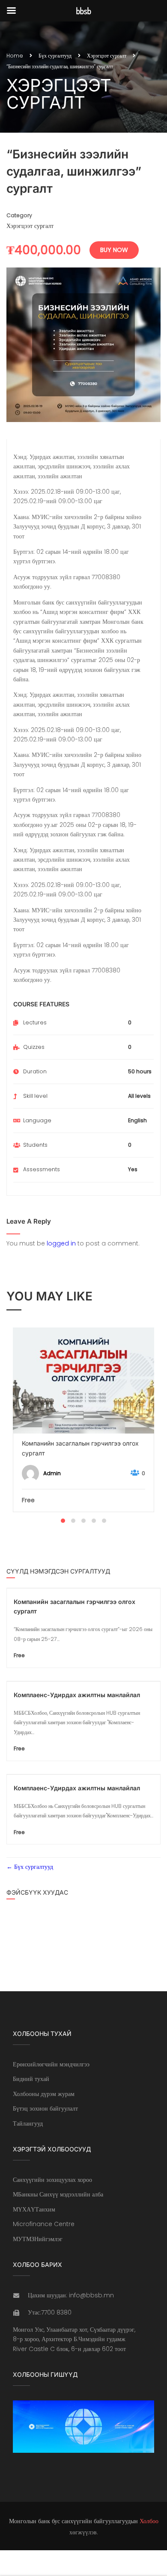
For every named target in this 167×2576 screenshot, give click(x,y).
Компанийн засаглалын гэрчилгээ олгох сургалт (80, 1448)
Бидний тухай (31, 2079)
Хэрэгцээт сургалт (107, 56)
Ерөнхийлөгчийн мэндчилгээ (51, 2064)
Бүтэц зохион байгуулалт (45, 2108)
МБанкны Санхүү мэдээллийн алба (58, 2194)
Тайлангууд (28, 2123)
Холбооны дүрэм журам (44, 2094)
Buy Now (114, 250)
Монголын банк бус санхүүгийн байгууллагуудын (73, 2521)
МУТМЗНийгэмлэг (38, 2239)
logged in (61, 1243)
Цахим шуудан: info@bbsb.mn (71, 2295)
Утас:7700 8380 (50, 2312)
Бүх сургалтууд (55, 56)
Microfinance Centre (44, 2224)
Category (19, 215)
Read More (83, 1380)
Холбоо (149, 2521)
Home (15, 56)
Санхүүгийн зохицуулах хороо (52, 2180)
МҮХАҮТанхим (34, 2209)
